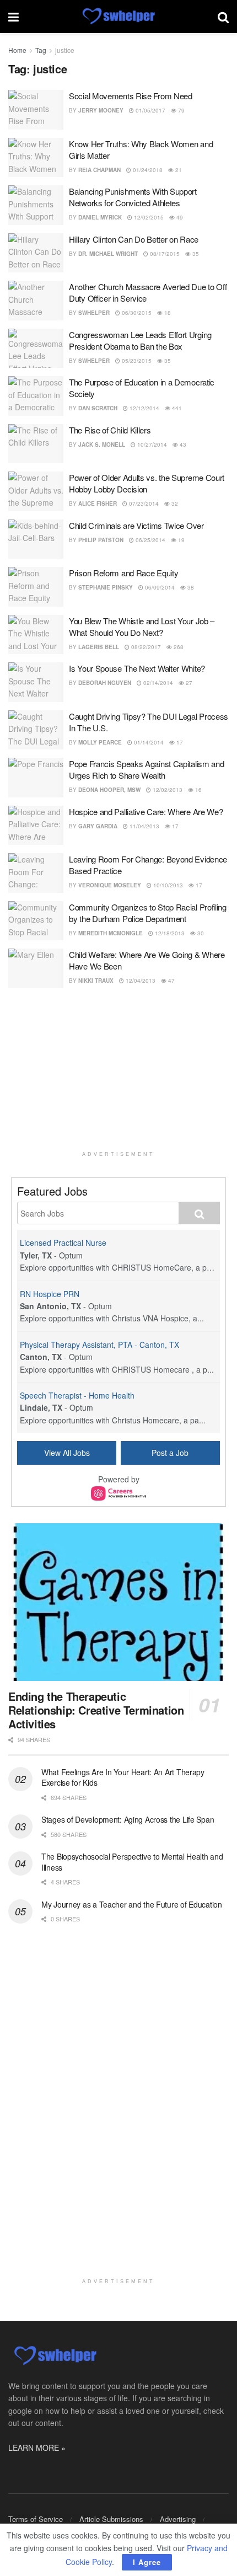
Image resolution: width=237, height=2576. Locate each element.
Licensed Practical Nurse (63, 1243)
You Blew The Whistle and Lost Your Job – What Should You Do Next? (142, 626)
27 (188, 683)
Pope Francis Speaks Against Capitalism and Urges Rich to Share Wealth (146, 769)
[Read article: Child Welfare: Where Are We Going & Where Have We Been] (36, 968)
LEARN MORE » (37, 2448)
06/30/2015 (136, 313)
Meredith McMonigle (111, 933)
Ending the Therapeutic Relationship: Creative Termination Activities (96, 1710)
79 (181, 110)
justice (65, 50)
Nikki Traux (96, 981)
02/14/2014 (157, 683)
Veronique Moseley (110, 885)
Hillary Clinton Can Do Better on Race (134, 239)
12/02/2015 (148, 217)
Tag (41, 50)
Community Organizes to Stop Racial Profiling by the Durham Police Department (148, 913)
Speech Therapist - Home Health (77, 1395)
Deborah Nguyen (105, 683)
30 (200, 933)
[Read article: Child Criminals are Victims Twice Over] (36, 539)
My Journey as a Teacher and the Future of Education (132, 1904)
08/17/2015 (164, 254)
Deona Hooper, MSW (109, 790)
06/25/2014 (150, 540)
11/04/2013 (144, 826)
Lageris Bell (99, 647)
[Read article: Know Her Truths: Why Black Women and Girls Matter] (36, 158)
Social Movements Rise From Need (131, 96)
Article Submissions (111, 2519)
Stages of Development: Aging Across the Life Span (128, 1819)
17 (179, 742)
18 (167, 313)
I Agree (147, 2562)
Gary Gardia (98, 826)
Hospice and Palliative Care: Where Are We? (146, 812)
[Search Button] (223, 17)
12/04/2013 (140, 981)
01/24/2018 (147, 170)
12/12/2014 (144, 408)
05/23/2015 (136, 361)
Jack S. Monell (102, 444)
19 (181, 540)
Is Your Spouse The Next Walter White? (137, 668)
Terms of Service (36, 2519)
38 (190, 587)
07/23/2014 (143, 504)
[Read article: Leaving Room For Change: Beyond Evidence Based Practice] (36, 873)
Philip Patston (101, 540)
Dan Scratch (98, 408)
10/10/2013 (167, 885)
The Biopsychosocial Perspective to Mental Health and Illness (132, 1862)
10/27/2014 (151, 444)
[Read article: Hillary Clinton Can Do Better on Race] (36, 253)
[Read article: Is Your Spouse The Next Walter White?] (36, 682)
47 (171, 981)
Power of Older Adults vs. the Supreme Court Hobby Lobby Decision (147, 483)
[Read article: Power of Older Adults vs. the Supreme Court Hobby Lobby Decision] (36, 491)
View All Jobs (67, 1453)
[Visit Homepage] (118, 17)
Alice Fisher (98, 504)
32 (174, 504)
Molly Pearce (100, 742)
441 (176, 408)
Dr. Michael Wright (108, 254)
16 (198, 790)
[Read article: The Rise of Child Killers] (36, 444)
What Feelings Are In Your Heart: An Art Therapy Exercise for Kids (123, 1777)
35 (195, 254)
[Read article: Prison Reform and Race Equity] (36, 587)
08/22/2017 (145, 647)
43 (182, 444)
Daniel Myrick (100, 217)
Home (17, 50)
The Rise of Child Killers (110, 430)
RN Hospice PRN (50, 1294)
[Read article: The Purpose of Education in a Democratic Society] (36, 396)
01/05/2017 (150, 110)
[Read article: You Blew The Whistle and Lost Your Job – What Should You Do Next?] (36, 635)
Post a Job (170, 1453)
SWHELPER (94, 313)
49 (179, 217)
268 (178, 647)
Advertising (178, 2519)
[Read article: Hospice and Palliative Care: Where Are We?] (36, 826)
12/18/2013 (169, 933)
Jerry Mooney (101, 110)
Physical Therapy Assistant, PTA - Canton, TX (99, 1345)
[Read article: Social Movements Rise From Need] (36, 110)
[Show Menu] (14, 17)
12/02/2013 (167, 790)
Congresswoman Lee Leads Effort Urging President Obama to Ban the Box (140, 340)
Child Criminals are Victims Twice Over (136, 525)
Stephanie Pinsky (106, 587)
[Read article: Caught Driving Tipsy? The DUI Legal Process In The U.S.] (36, 730)
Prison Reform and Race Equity (123, 573)
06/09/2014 (159, 587)
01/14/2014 (148, 742)
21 (178, 170)
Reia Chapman (99, 170)
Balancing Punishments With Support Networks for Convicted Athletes (133, 197)
